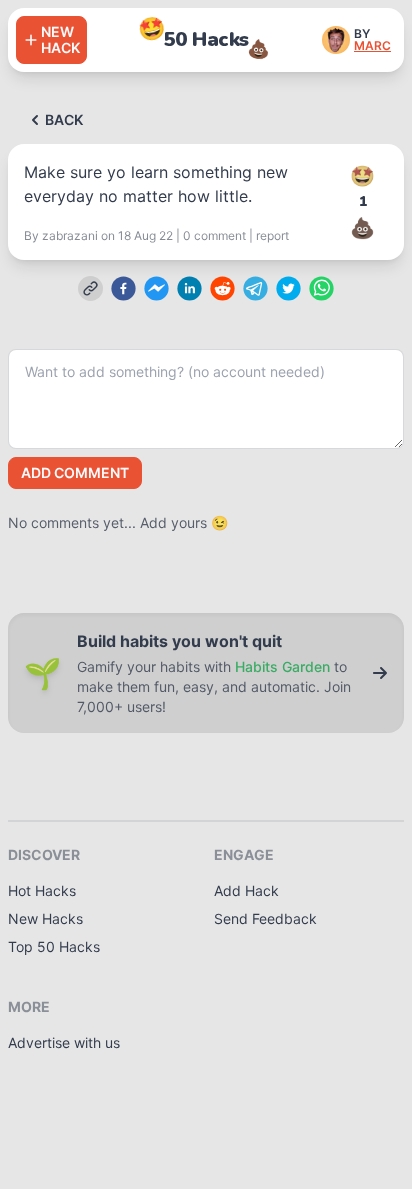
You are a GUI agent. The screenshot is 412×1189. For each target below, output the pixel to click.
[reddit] (222, 288)
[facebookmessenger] (156, 288)
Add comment (75, 472)
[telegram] (255, 288)
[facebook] (123, 288)
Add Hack (246, 890)
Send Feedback (265, 918)
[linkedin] (189, 288)
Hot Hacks (42, 890)
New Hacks (45, 918)
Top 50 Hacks (54, 946)
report (272, 235)
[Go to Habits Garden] (380, 673)
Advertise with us (64, 1042)
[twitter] (288, 288)
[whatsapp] (321, 288)
